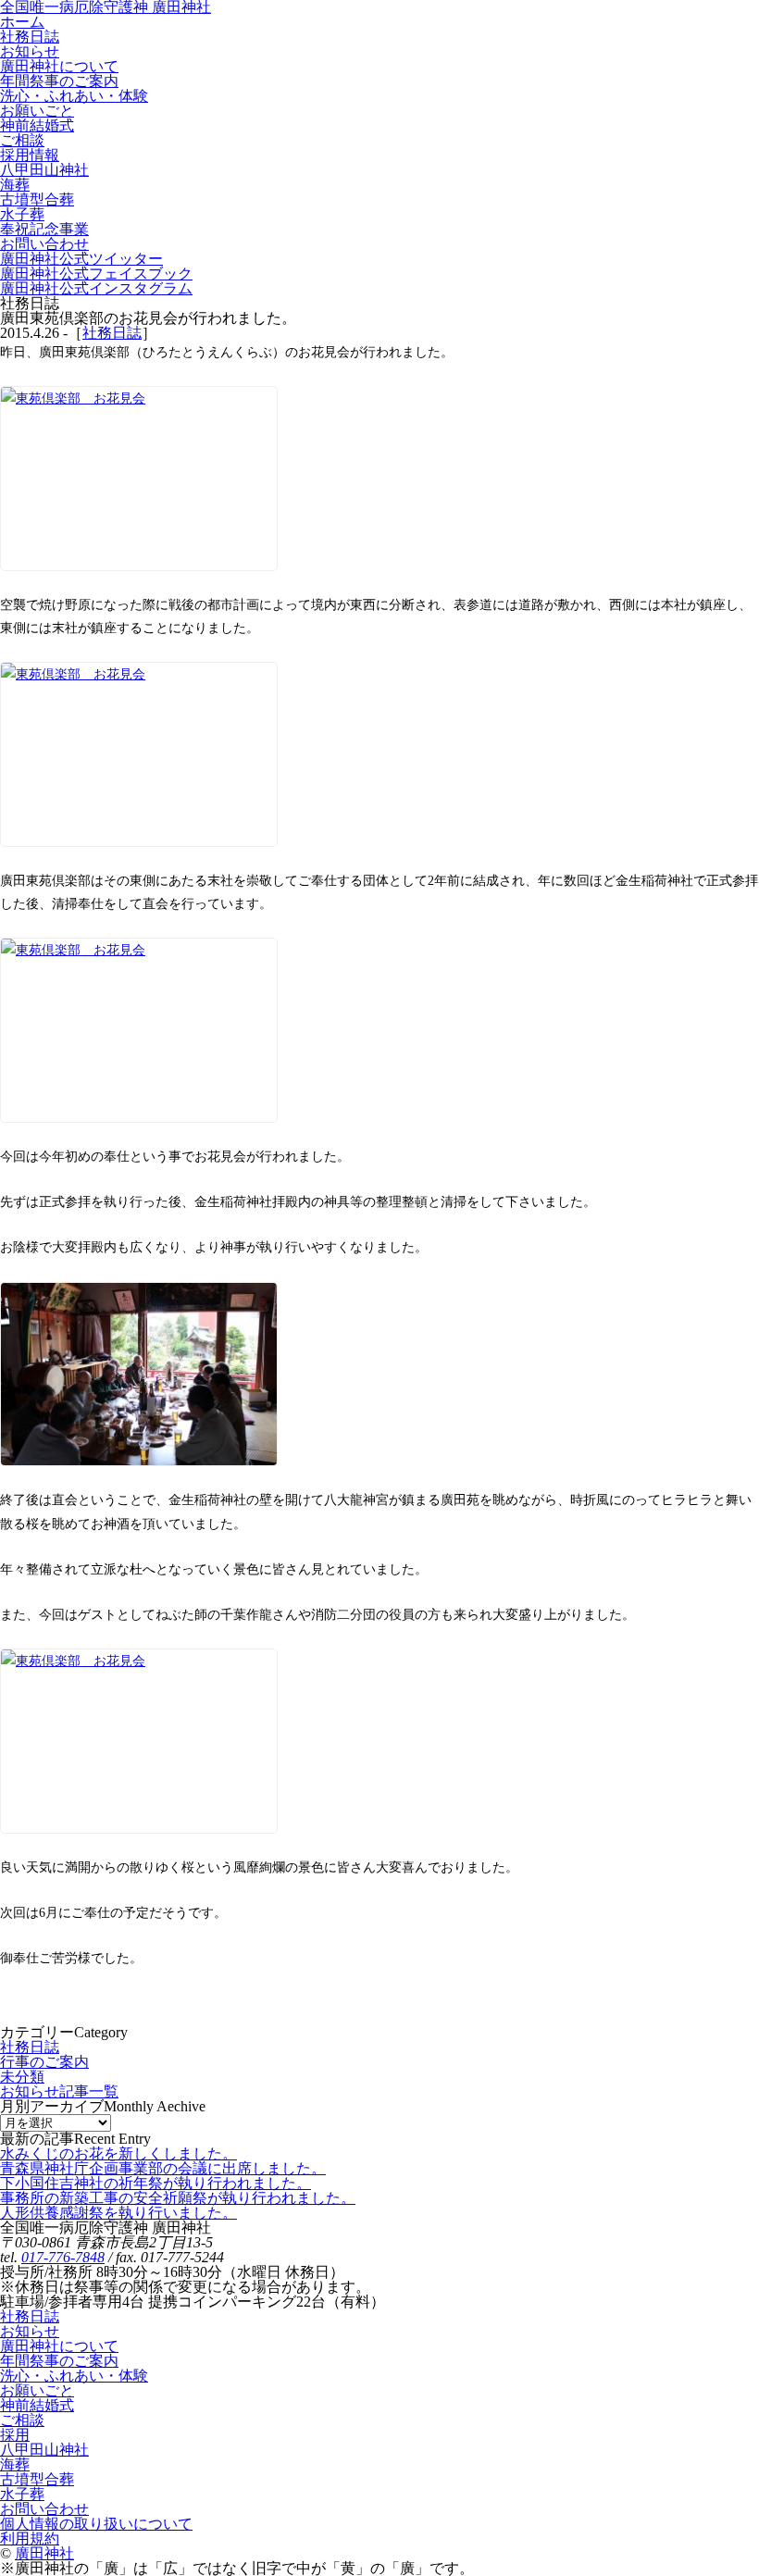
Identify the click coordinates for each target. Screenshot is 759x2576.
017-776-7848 (63, 2257)
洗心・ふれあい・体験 (74, 2376)
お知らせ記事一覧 (59, 2091)
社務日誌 (112, 333)
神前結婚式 (37, 2405)
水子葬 (22, 2494)
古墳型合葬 (37, 2479)
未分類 (22, 2077)
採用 (15, 2435)
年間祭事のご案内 (59, 2361)
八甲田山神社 (44, 2450)
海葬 (15, 2464)
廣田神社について (59, 2346)
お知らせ (30, 2331)
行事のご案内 (44, 2062)
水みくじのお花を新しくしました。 (118, 2153)
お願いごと (37, 2390)
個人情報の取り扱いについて (96, 2524)
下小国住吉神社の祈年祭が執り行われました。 (156, 2183)
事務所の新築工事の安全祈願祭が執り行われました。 (178, 2198)
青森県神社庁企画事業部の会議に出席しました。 (163, 2168)
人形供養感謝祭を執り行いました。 (118, 2213)
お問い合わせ (44, 2509)
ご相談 (22, 2420)
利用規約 (30, 2539)
